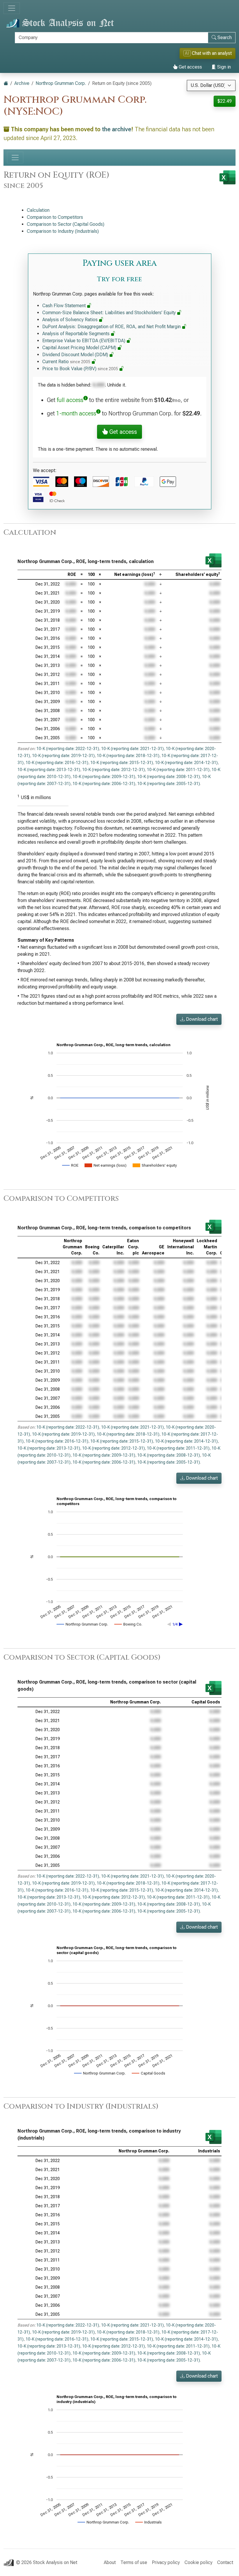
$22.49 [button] (225, 101)
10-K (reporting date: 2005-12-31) (169, 784)
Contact (225, 2562)
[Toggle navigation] (12, 8)
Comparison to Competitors (55, 217)
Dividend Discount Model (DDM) (76, 355)
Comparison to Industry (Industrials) (63, 231)
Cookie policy (198, 2562)
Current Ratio (66, 362)
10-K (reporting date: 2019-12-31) (63, 756)
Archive (22, 83)
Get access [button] (122, 432)
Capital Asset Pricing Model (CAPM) (80, 348)
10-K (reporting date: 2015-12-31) (122, 763)
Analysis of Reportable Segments (77, 334)
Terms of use (134, 2562)
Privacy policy (166, 2562)
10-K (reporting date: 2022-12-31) (68, 749)
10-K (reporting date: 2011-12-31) (178, 770)
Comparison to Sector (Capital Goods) (66, 224)
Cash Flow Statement (65, 306)
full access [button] (70, 400)
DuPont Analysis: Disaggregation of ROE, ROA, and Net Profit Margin (112, 327)
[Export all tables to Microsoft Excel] (227, 177)
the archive (117, 129)
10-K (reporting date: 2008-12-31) (169, 777)
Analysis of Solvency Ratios (71, 320)
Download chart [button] (201, 1019)
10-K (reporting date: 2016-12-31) (57, 763)
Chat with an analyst (208, 53)
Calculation (38, 210)
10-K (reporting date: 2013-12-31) (49, 770)
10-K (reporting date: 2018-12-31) (128, 756)
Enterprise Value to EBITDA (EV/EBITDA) (84, 341)
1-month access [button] (76, 413)
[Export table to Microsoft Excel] (213, 560)
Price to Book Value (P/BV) (80, 369)
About (110, 2562)
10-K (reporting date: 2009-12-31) (104, 777)
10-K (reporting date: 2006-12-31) (104, 784)
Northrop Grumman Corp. (61, 83)
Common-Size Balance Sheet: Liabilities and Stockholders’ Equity (110, 313)
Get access (190, 67)
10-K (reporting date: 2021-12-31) (132, 749)
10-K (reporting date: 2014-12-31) (186, 763)
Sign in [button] (223, 67)
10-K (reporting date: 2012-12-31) (114, 770)
